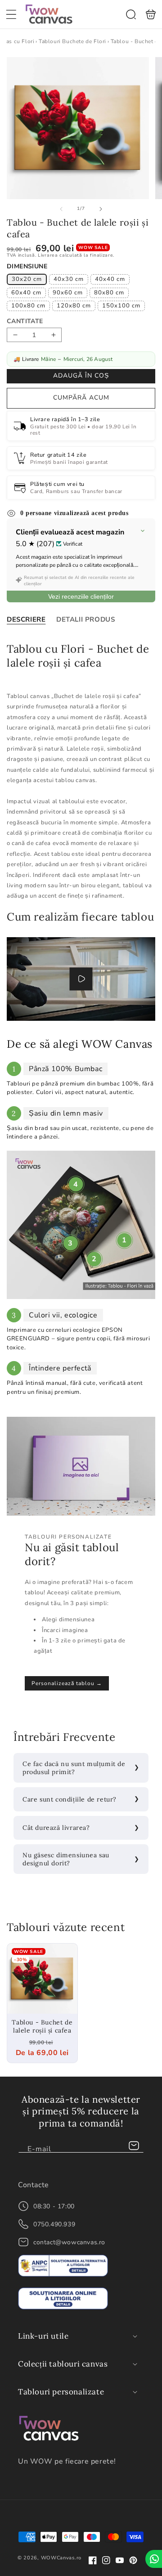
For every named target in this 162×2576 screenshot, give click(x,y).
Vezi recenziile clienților (81, 596)
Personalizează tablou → (67, 1683)
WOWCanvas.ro (61, 2558)
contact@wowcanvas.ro (69, 2242)
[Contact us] (154, 2559)
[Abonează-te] (134, 2146)
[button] (11, 14)
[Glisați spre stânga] (61, 209)
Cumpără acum (81, 398)
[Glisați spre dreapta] (101, 209)
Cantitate (25, 321)
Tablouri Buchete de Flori (72, 41)
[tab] (26, 619)
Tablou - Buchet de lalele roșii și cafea (42, 1979)
